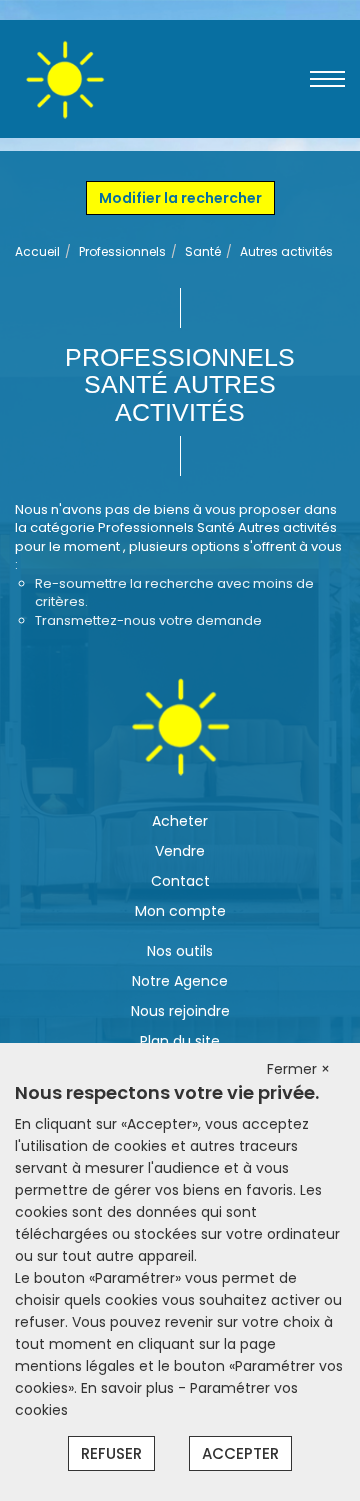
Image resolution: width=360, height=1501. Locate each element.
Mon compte (180, 911)
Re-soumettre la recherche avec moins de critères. (174, 593)
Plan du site (180, 1041)
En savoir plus (129, 1388)
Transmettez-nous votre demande (148, 620)
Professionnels (122, 251)
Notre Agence (180, 981)
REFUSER (111, 1453)
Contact (180, 881)
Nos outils (180, 951)
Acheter (180, 821)
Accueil (37, 251)
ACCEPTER (240, 1453)
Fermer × (298, 1069)
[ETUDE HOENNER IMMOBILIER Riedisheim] (64, 78)
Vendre (180, 851)
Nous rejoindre (180, 1011)
